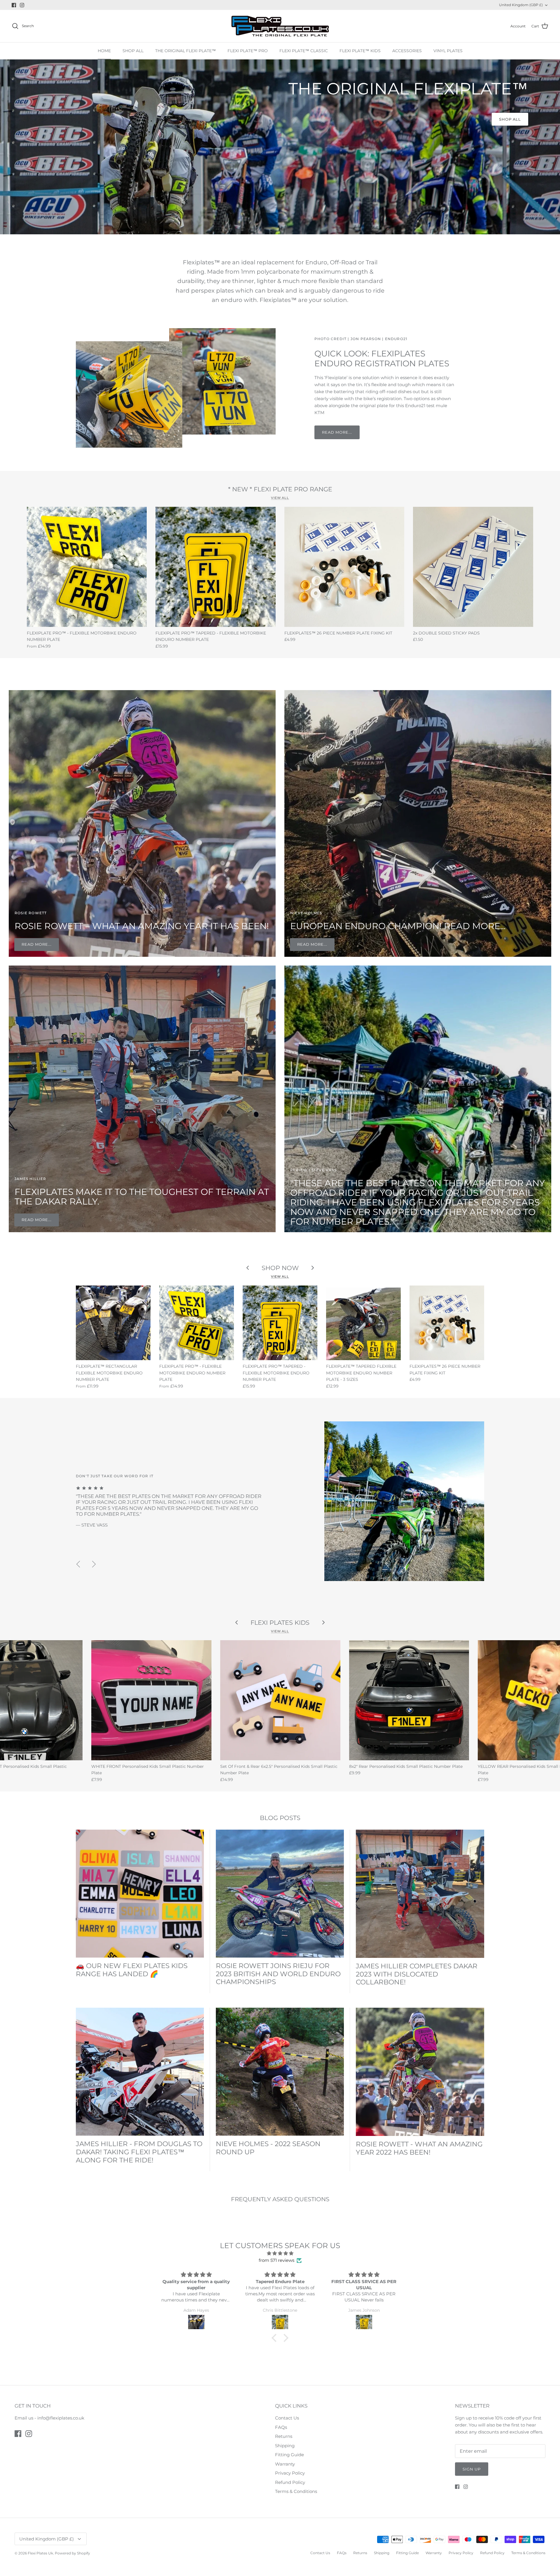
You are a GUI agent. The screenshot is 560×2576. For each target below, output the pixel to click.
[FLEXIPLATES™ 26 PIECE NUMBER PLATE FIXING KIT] (344, 567)
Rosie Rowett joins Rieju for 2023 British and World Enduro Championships (278, 1974)
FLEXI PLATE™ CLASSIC (304, 51)
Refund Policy (290, 2482)
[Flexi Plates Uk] (280, 26)
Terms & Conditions (296, 2491)
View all (280, 498)
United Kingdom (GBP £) (521, 5)
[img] (280, 2253)
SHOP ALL (133, 51)
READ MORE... (337, 432)
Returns (284, 2436)
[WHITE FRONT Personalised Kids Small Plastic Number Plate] (151, 1700)
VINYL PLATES (448, 51)
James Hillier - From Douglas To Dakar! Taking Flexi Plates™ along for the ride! (139, 2152)
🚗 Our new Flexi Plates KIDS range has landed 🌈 (132, 1970)
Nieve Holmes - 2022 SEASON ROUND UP (268, 2148)
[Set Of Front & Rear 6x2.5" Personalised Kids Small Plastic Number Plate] (280, 1700)
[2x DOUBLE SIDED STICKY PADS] (473, 567)
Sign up (472, 2469)
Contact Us (287, 2418)
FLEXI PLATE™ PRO (248, 51)
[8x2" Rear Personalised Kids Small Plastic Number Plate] (409, 1700)
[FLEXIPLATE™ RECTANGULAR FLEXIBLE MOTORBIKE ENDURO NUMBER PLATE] (113, 1323)
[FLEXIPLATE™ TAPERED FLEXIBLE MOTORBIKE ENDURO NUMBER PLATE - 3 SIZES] (363, 1323)
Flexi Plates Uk (40, 2553)
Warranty (285, 2464)
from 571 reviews (276, 2260)
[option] (280, 147)
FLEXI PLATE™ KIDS (360, 51)
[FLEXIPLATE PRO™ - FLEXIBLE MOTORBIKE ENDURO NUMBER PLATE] (87, 567)
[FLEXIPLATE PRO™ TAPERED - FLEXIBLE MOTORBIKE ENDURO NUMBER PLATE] (216, 567)
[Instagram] (22, 5)
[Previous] (78, 1564)
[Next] (94, 1564)
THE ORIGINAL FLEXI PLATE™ (185, 51)
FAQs (281, 2427)
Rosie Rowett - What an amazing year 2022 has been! (419, 2148)
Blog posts (280, 1818)
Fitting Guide (289, 2455)
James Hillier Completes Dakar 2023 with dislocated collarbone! (417, 1974)
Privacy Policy (290, 2473)
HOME (104, 51)
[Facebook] (14, 5)
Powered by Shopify (72, 2553)
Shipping (285, 2446)
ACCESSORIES (407, 51)
